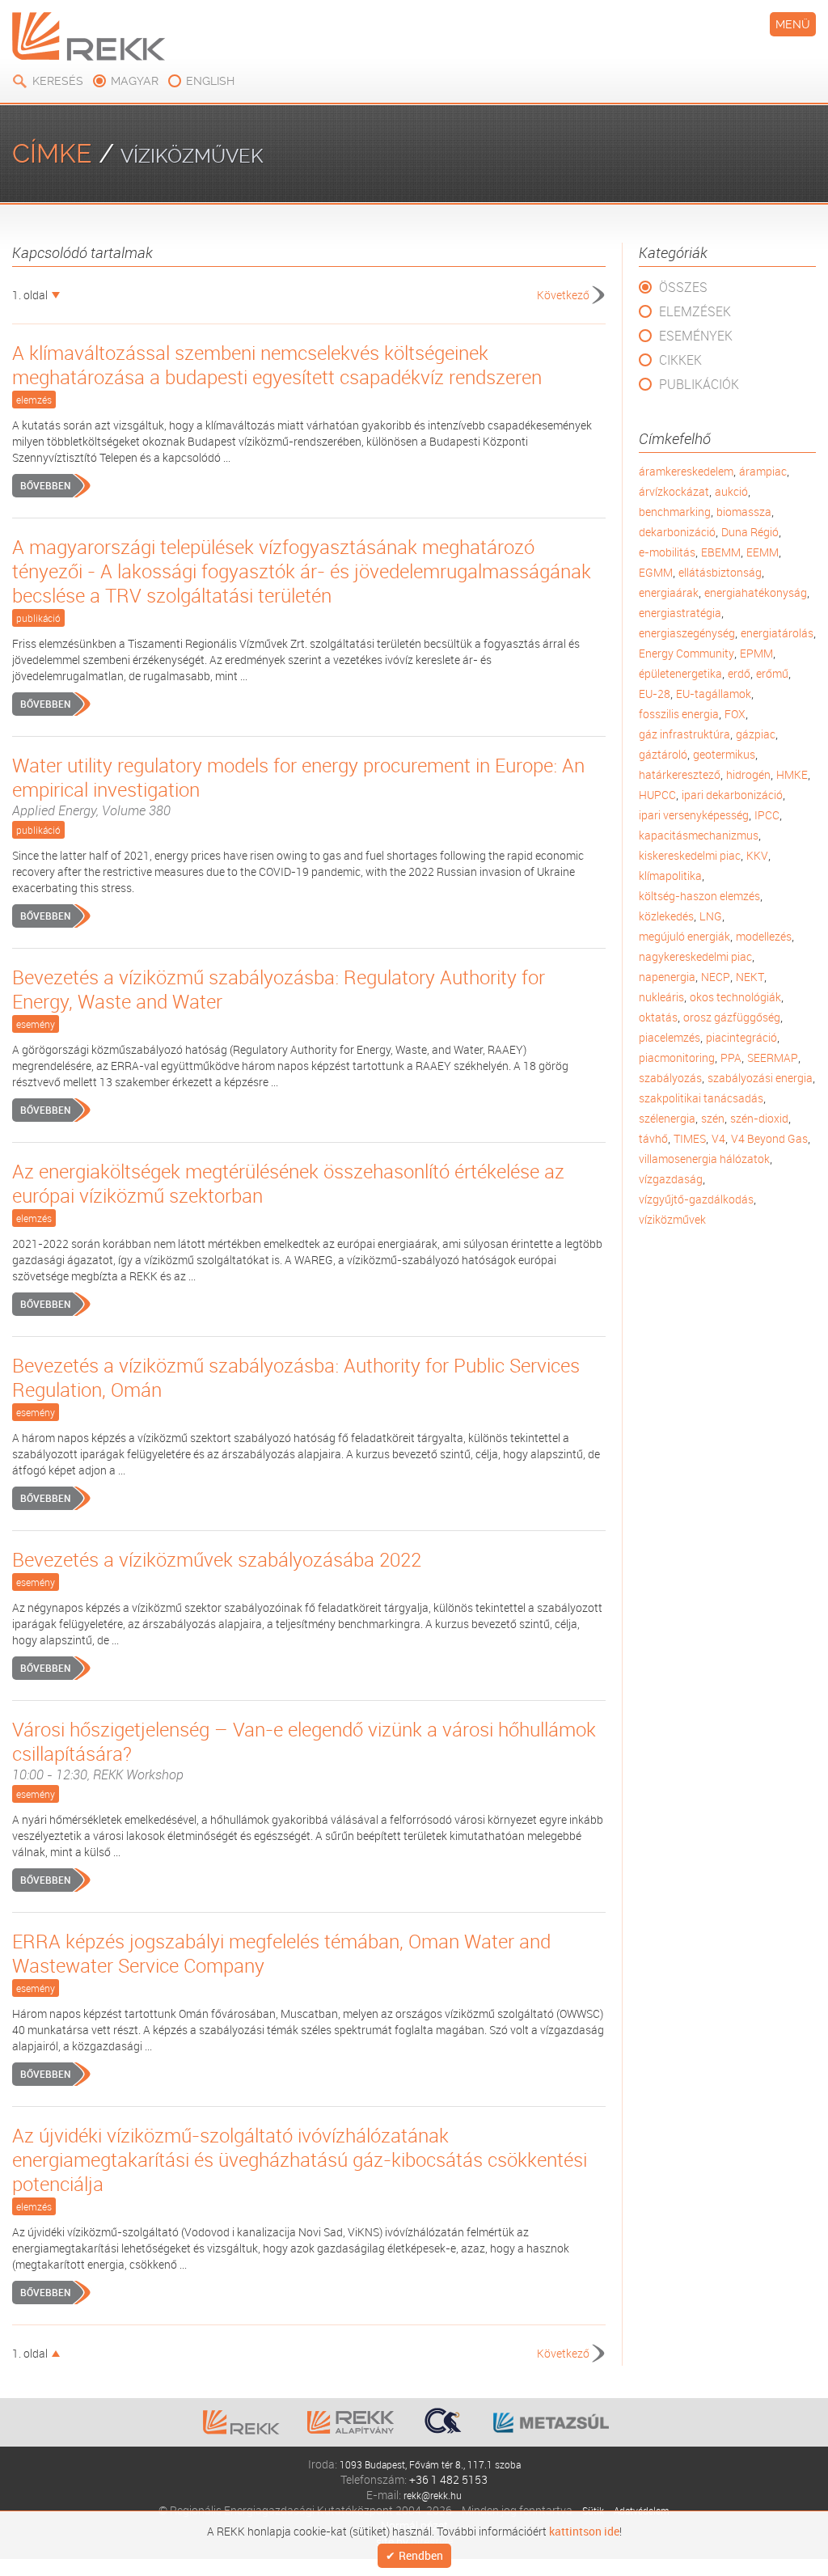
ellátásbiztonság (720, 572)
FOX (735, 714)
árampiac (763, 471)
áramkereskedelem (686, 471)
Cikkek (680, 360)
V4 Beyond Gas (769, 1138)
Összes (683, 287)
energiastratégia (680, 613)
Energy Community (686, 653)
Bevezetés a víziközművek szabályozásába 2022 (217, 1559)
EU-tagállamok (714, 694)
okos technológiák (735, 997)
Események (696, 336)
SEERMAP (773, 1057)
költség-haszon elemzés (699, 896)
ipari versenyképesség (694, 815)
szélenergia (667, 1118)
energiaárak (669, 592)
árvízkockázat (674, 491)
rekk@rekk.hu (433, 2495)
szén (713, 1118)
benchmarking (675, 512)
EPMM (756, 653)
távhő (653, 1138)
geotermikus (724, 754)
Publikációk (699, 384)
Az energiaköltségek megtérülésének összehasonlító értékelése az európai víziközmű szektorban (288, 1183)
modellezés (764, 936)
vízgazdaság (671, 1179)
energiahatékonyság (756, 592)
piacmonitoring (677, 1057)
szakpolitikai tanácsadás (701, 1098)
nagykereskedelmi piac (695, 956)
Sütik (588, 2510)
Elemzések (695, 311)
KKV (757, 855)
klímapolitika (670, 876)
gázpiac (756, 734)
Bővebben (45, 485)
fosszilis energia (679, 714)
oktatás (658, 1017)
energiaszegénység (687, 633)
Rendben (421, 2556)
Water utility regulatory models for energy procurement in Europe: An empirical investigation (298, 786)
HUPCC (657, 795)
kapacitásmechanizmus (699, 835)
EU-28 (655, 694)
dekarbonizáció (677, 532)
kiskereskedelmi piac (690, 855)
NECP (716, 977)
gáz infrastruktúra (684, 734)
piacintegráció (741, 1037)
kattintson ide (584, 2530)
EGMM (656, 572)
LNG (711, 916)
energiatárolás (777, 633)
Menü (793, 24)
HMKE (792, 774)
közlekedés (666, 916)
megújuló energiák (684, 936)
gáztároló (663, 754)
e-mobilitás (667, 552)
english (210, 81)
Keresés (58, 81)
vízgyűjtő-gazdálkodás (696, 1199)
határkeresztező (680, 774)
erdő (739, 673)
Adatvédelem (643, 2510)
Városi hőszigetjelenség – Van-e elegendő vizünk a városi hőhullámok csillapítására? (304, 1750)
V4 (718, 1138)
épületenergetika (680, 673)
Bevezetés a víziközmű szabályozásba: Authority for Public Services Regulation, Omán (296, 1377)
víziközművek (672, 1219)
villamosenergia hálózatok (704, 1159)
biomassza (744, 512)
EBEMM (721, 552)
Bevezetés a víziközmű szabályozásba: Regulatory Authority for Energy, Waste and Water (279, 989)
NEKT (750, 977)
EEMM (763, 552)
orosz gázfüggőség (732, 1017)
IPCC (767, 815)
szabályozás (670, 1078)
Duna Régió (750, 532)
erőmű (772, 673)
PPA (731, 1057)
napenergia (667, 977)
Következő (563, 295)
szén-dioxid (759, 1118)
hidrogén (748, 774)
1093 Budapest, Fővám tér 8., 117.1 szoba (430, 2464)
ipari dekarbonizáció (732, 795)
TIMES (690, 1138)
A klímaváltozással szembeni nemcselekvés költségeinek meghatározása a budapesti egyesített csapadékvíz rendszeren (277, 365)
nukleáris (661, 997)
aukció (731, 491)
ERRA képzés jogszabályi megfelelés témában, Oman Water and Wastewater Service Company (281, 1953)
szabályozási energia (760, 1078)
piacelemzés (670, 1037)
